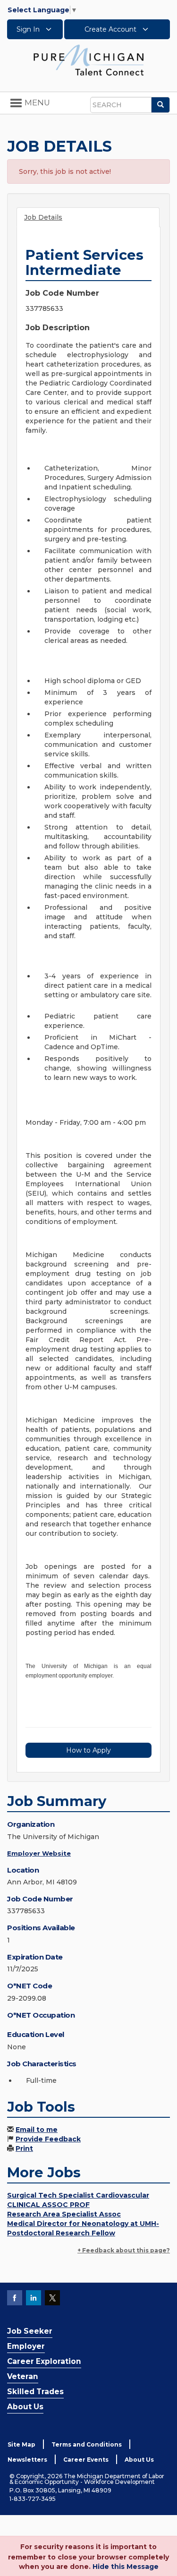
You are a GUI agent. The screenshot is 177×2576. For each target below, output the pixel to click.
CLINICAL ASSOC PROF (48, 2205)
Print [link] (24, 2148)
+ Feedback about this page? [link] (124, 2250)
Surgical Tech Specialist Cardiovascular (78, 2195)
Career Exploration (44, 2361)
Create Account (111, 29)
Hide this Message (126, 2567)
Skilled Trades (35, 2392)
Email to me (37, 2130)
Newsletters (27, 2460)
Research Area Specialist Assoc (64, 2214)
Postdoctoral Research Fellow (61, 2233)
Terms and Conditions (87, 2444)
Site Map (21, 2444)
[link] (89, 60)
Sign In (29, 29)
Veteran (23, 2376)
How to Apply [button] (88, 1750)
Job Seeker (30, 2331)
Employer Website (39, 1853)
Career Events (86, 2460)
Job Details (43, 217)
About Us (25, 2407)
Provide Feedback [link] (48, 2139)
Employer (26, 2346)
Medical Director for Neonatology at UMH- (83, 2224)
